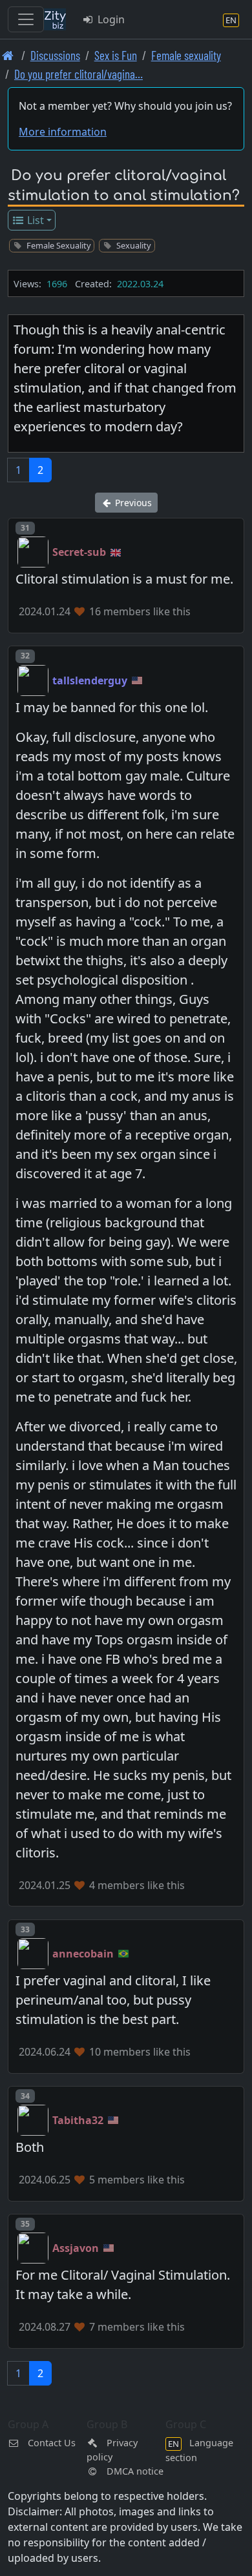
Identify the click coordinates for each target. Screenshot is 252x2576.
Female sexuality (186, 55)
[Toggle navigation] (26, 19)
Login (110, 19)
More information (63, 132)
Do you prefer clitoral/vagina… (79, 74)
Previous (132, 503)
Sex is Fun (116, 55)
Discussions (55, 55)
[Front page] (8, 55)
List (34, 220)
